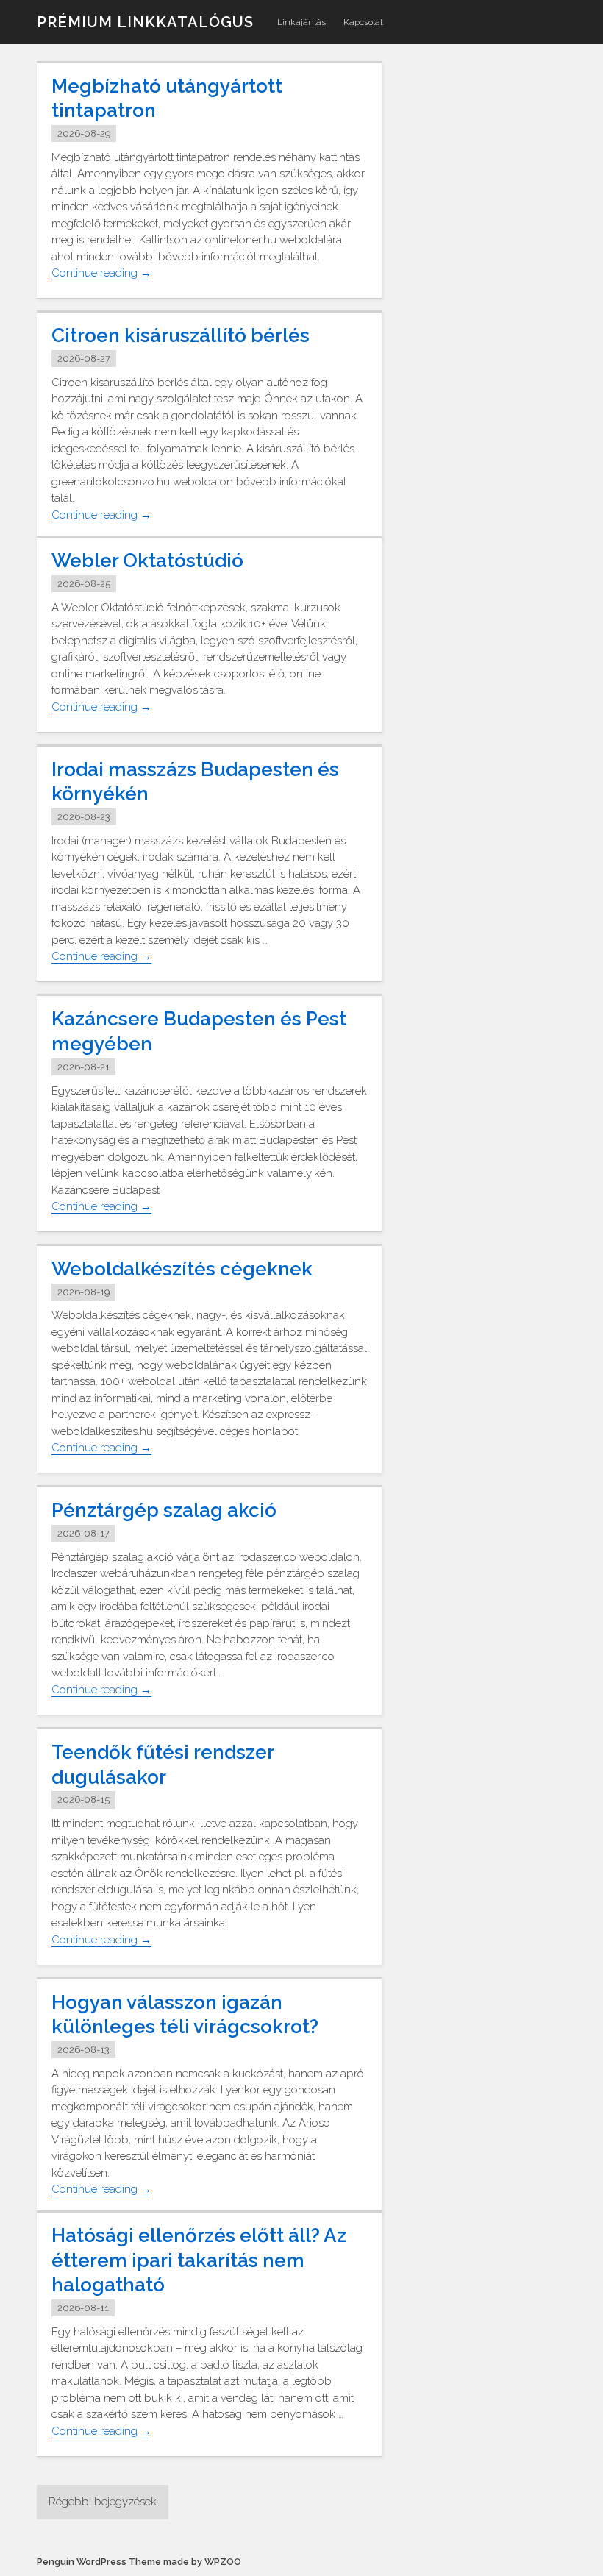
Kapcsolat (363, 22)
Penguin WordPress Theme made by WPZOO (139, 2562)
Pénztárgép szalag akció (164, 1510)
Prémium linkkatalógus (145, 22)
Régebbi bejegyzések (103, 2502)
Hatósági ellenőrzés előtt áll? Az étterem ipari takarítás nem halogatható (199, 2260)
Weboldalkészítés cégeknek (182, 1269)
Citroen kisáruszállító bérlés (181, 335)
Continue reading (101, 273)
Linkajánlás (301, 22)
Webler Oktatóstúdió (147, 561)
